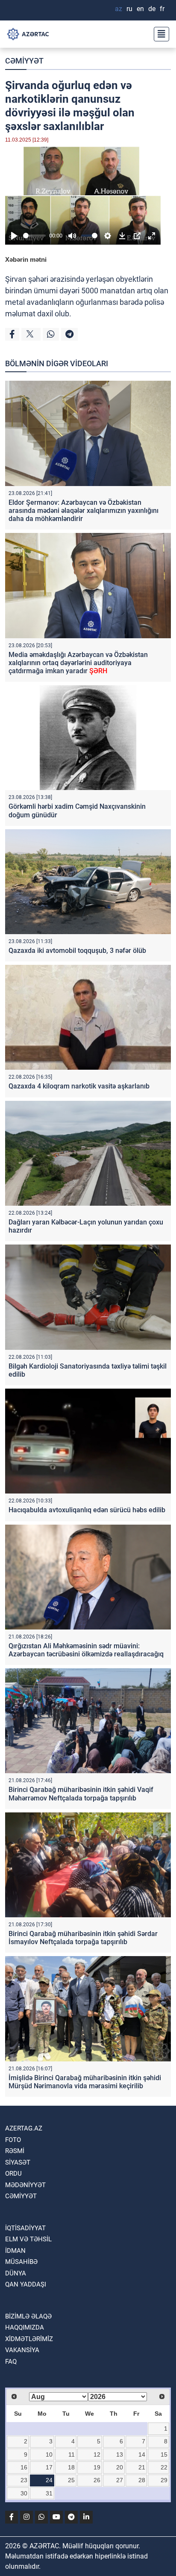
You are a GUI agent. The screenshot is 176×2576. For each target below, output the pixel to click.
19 (97, 2467)
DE (152, 9)
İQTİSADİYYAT (25, 2228)
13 (120, 2454)
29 (164, 2480)
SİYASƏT (18, 2162)
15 (164, 2454)
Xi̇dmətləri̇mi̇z (29, 2339)
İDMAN (15, 2251)
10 (49, 2454)
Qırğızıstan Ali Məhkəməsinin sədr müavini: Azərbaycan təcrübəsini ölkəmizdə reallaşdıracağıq (86, 1650)
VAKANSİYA (22, 2350)
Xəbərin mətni (26, 259)
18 (71, 2467)
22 (164, 2467)
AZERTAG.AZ (24, 2128)
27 (120, 2480)
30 (24, 2493)
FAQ (11, 2362)
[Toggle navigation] (159, 34)
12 (97, 2454)
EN (140, 9)
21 (142, 2467)
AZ (119, 9)
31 (49, 2493)
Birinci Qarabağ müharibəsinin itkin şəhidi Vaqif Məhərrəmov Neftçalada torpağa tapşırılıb (81, 1794)
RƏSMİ (15, 2151)
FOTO (13, 2140)
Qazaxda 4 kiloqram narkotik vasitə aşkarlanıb (79, 1086)
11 (72, 2454)
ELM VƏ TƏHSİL (28, 2239)
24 (49, 2480)
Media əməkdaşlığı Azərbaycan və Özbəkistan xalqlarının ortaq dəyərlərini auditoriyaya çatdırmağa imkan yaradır (78, 663)
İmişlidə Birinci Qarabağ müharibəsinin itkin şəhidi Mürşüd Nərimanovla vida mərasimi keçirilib (85, 2082)
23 (24, 2480)
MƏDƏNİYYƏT (25, 2185)
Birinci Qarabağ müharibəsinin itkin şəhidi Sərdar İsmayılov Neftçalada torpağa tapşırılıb (83, 1938)
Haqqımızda (25, 2327)
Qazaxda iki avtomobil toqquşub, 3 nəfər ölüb (77, 951)
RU (129, 9)
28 (142, 2480)
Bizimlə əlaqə (28, 2316)
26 (97, 2480)
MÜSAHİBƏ (21, 2262)
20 (120, 2467)
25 (71, 2480)
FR (162, 9)
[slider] (34, 236)
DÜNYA (16, 2273)
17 (49, 2467)
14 (142, 2454)
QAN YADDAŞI (26, 2284)
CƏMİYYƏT (24, 61)
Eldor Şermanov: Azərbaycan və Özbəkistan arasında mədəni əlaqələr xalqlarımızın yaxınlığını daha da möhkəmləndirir (84, 511)
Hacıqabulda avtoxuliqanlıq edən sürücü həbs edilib (87, 1510)
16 (24, 2467)
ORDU (13, 2174)
